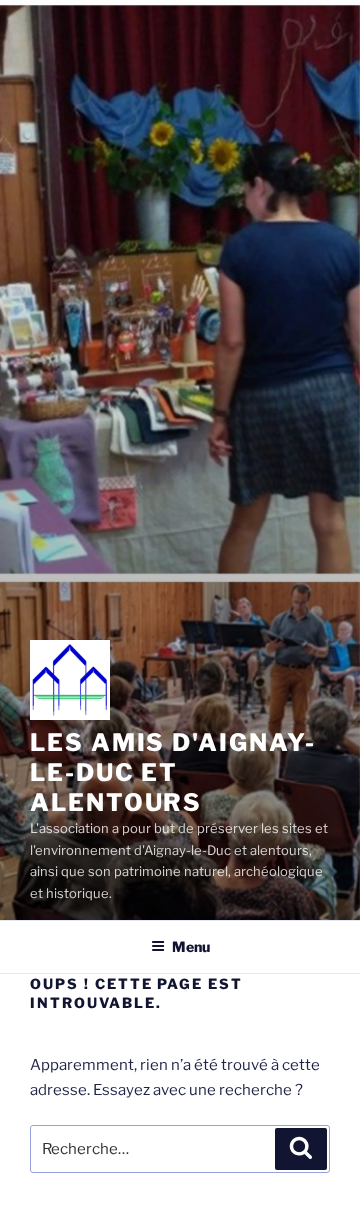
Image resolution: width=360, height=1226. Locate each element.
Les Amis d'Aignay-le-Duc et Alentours (173, 772)
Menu (191, 946)
